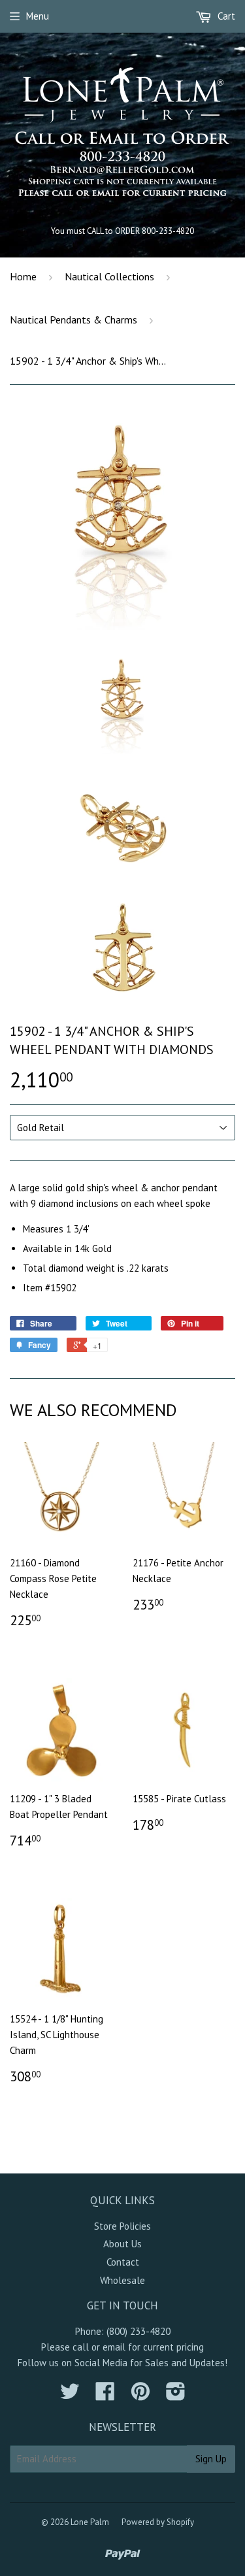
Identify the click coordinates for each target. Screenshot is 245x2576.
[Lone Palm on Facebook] (105, 2395)
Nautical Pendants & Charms (73, 320)
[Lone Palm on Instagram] (176, 2395)
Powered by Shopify (158, 2522)
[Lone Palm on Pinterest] (140, 2395)
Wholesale (122, 2280)
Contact (123, 2262)
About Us (122, 2244)
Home (23, 276)
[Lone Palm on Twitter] (70, 2395)
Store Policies (122, 2226)
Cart (225, 16)
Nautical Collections (109, 276)
